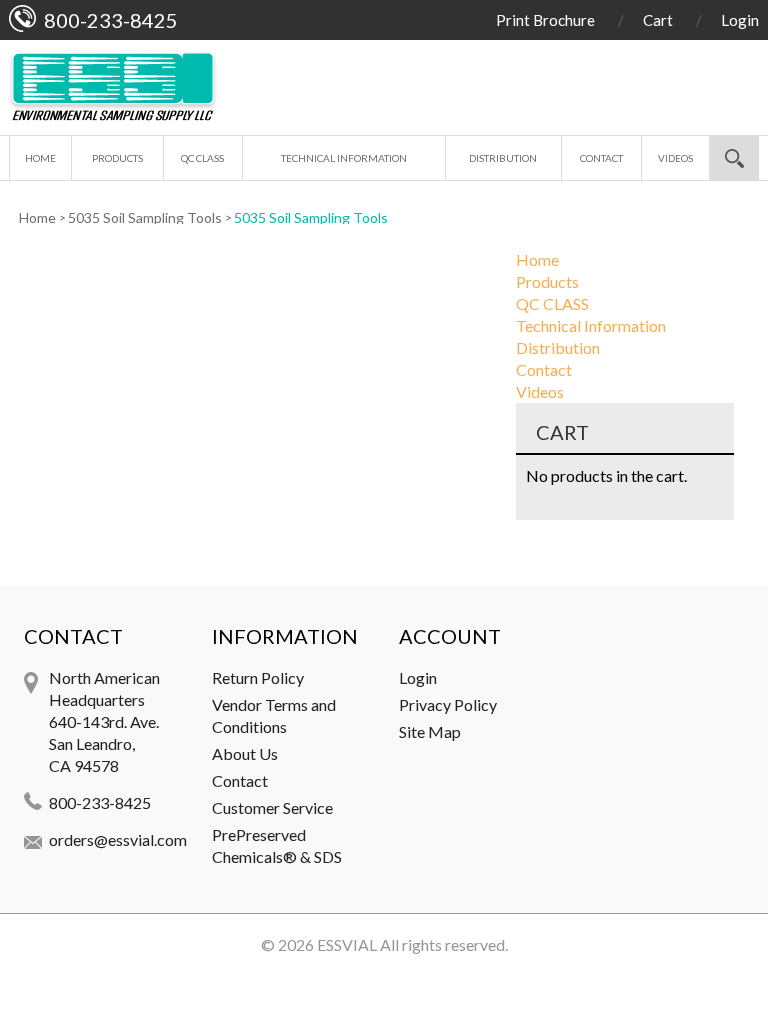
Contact (601, 158)
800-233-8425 (100, 802)
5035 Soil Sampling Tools (145, 217)
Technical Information (344, 158)
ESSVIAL (347, 944)
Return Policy (258, 677)
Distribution (503, 158)
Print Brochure (545, 20)
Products (117, 158)
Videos (675, 158)
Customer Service (272, 807)
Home (40, 158)
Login (740, 20)
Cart (658, 20)
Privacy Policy (448, 704)
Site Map (430, 731)
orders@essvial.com (118, 839)
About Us (245, 753)
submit (734, 158)
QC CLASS (202, 158)
